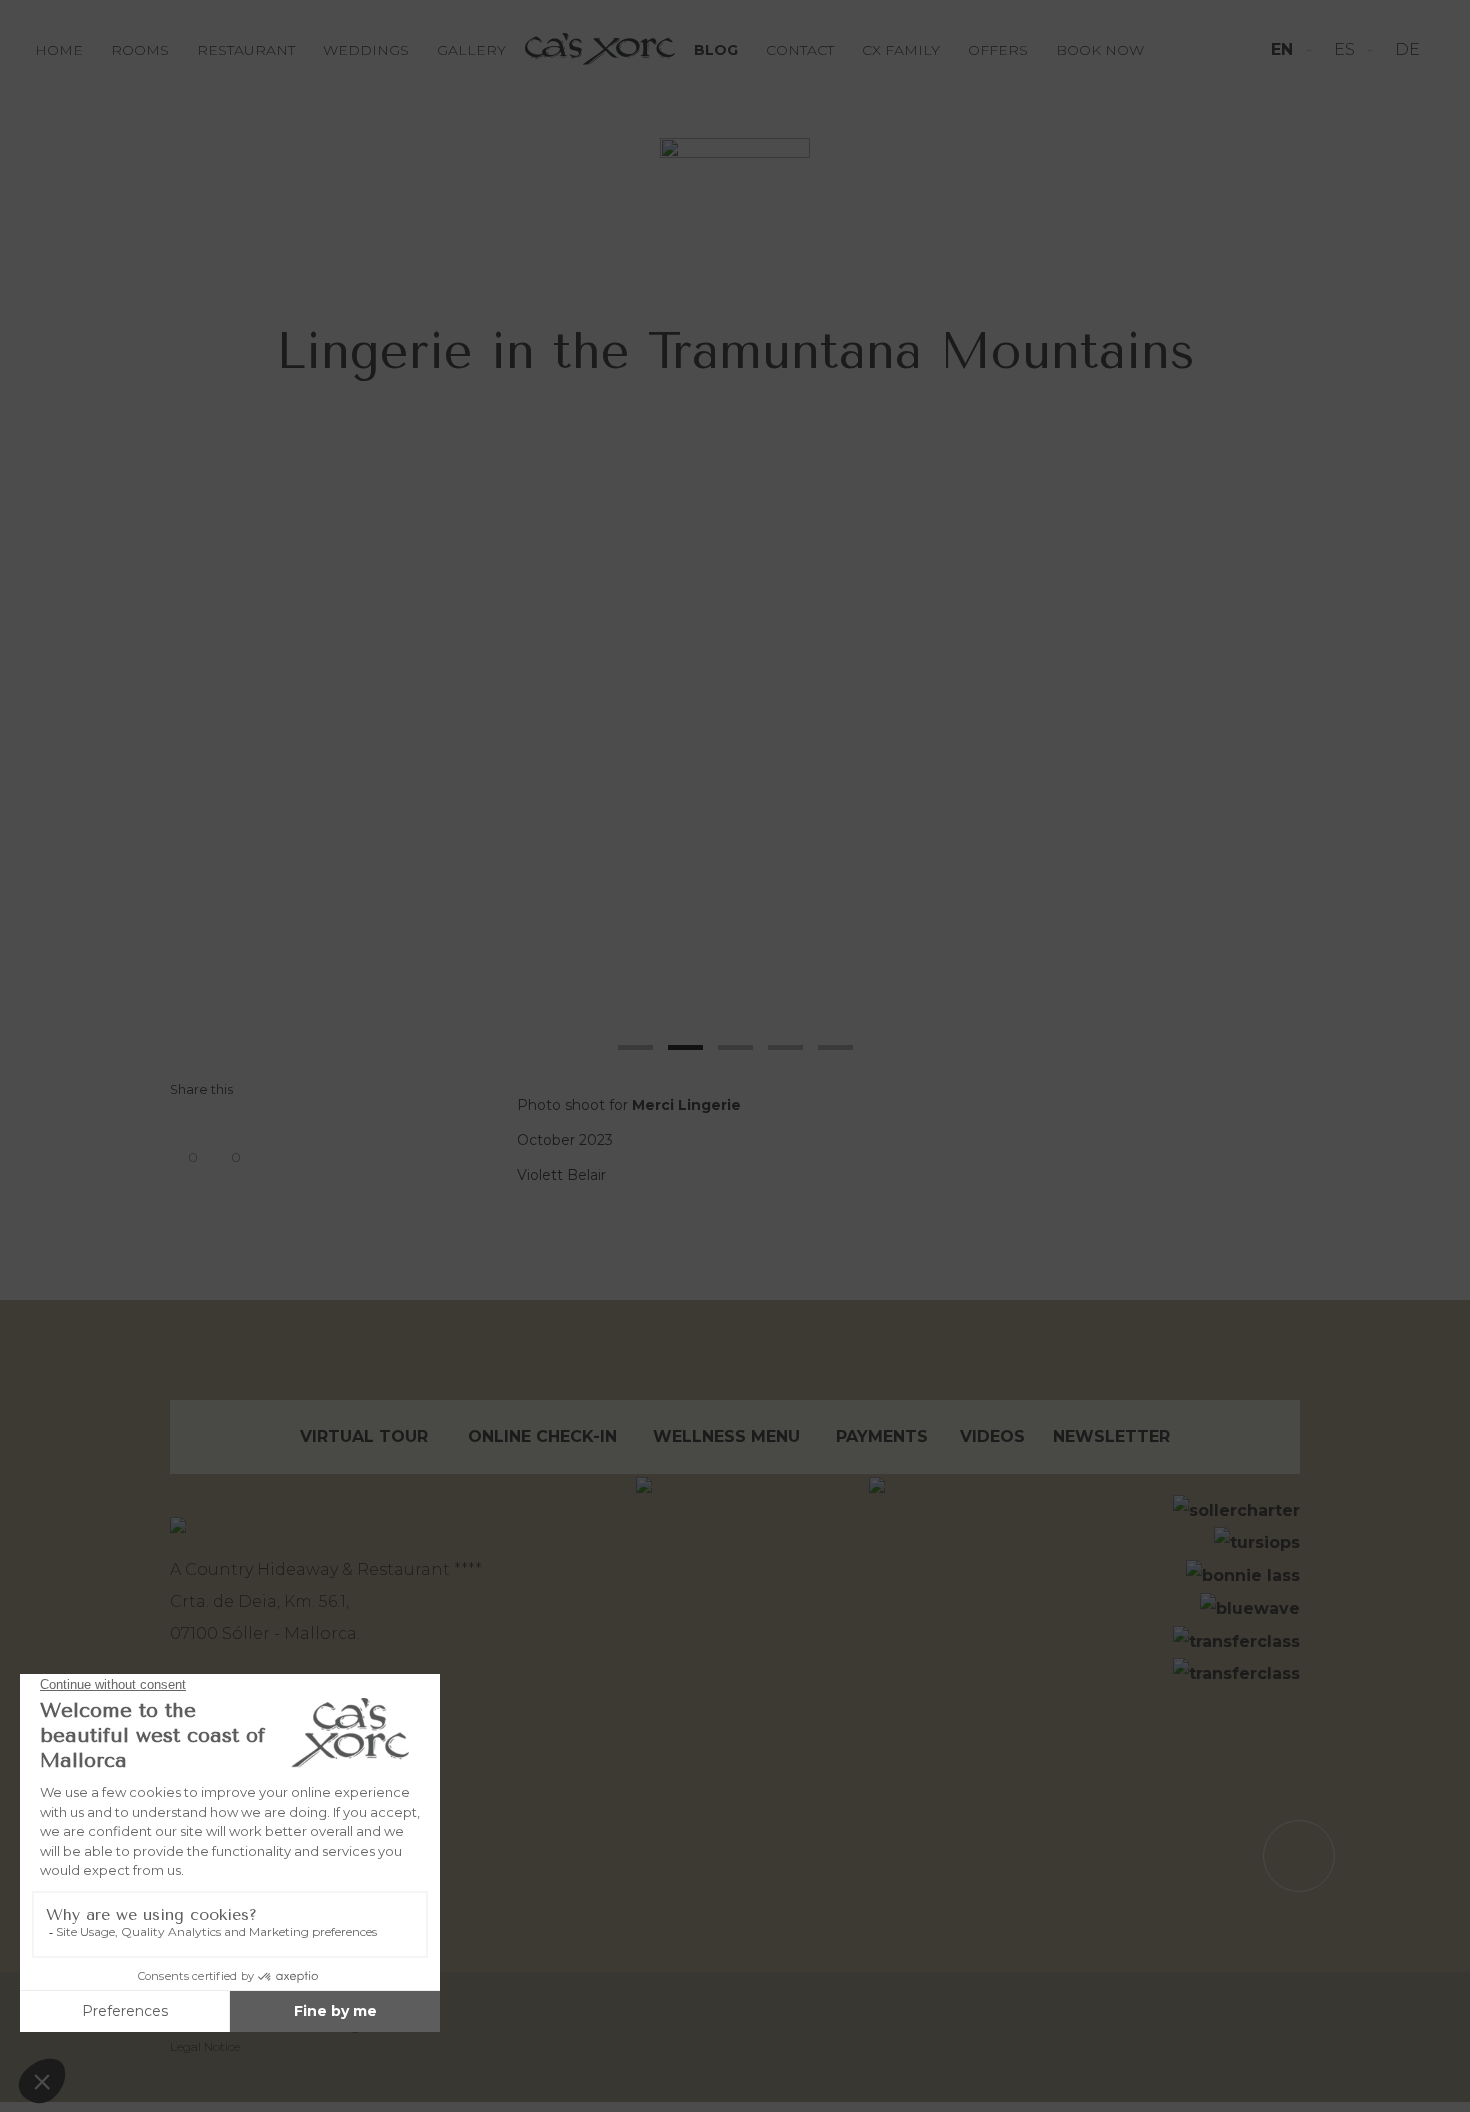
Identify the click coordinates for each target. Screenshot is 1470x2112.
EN (1284, 49)
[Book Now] (735, 164)
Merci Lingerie (686, 1105)
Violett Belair (561, 1175)
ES (1346, 49)
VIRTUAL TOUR (364, 1436)
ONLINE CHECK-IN (542, 1436)
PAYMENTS (882, 1436)
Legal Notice (205, 2046)
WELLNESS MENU (726, 1436)
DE (1407, 49)
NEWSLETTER (1111, 1436)
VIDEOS (992, 1436)
